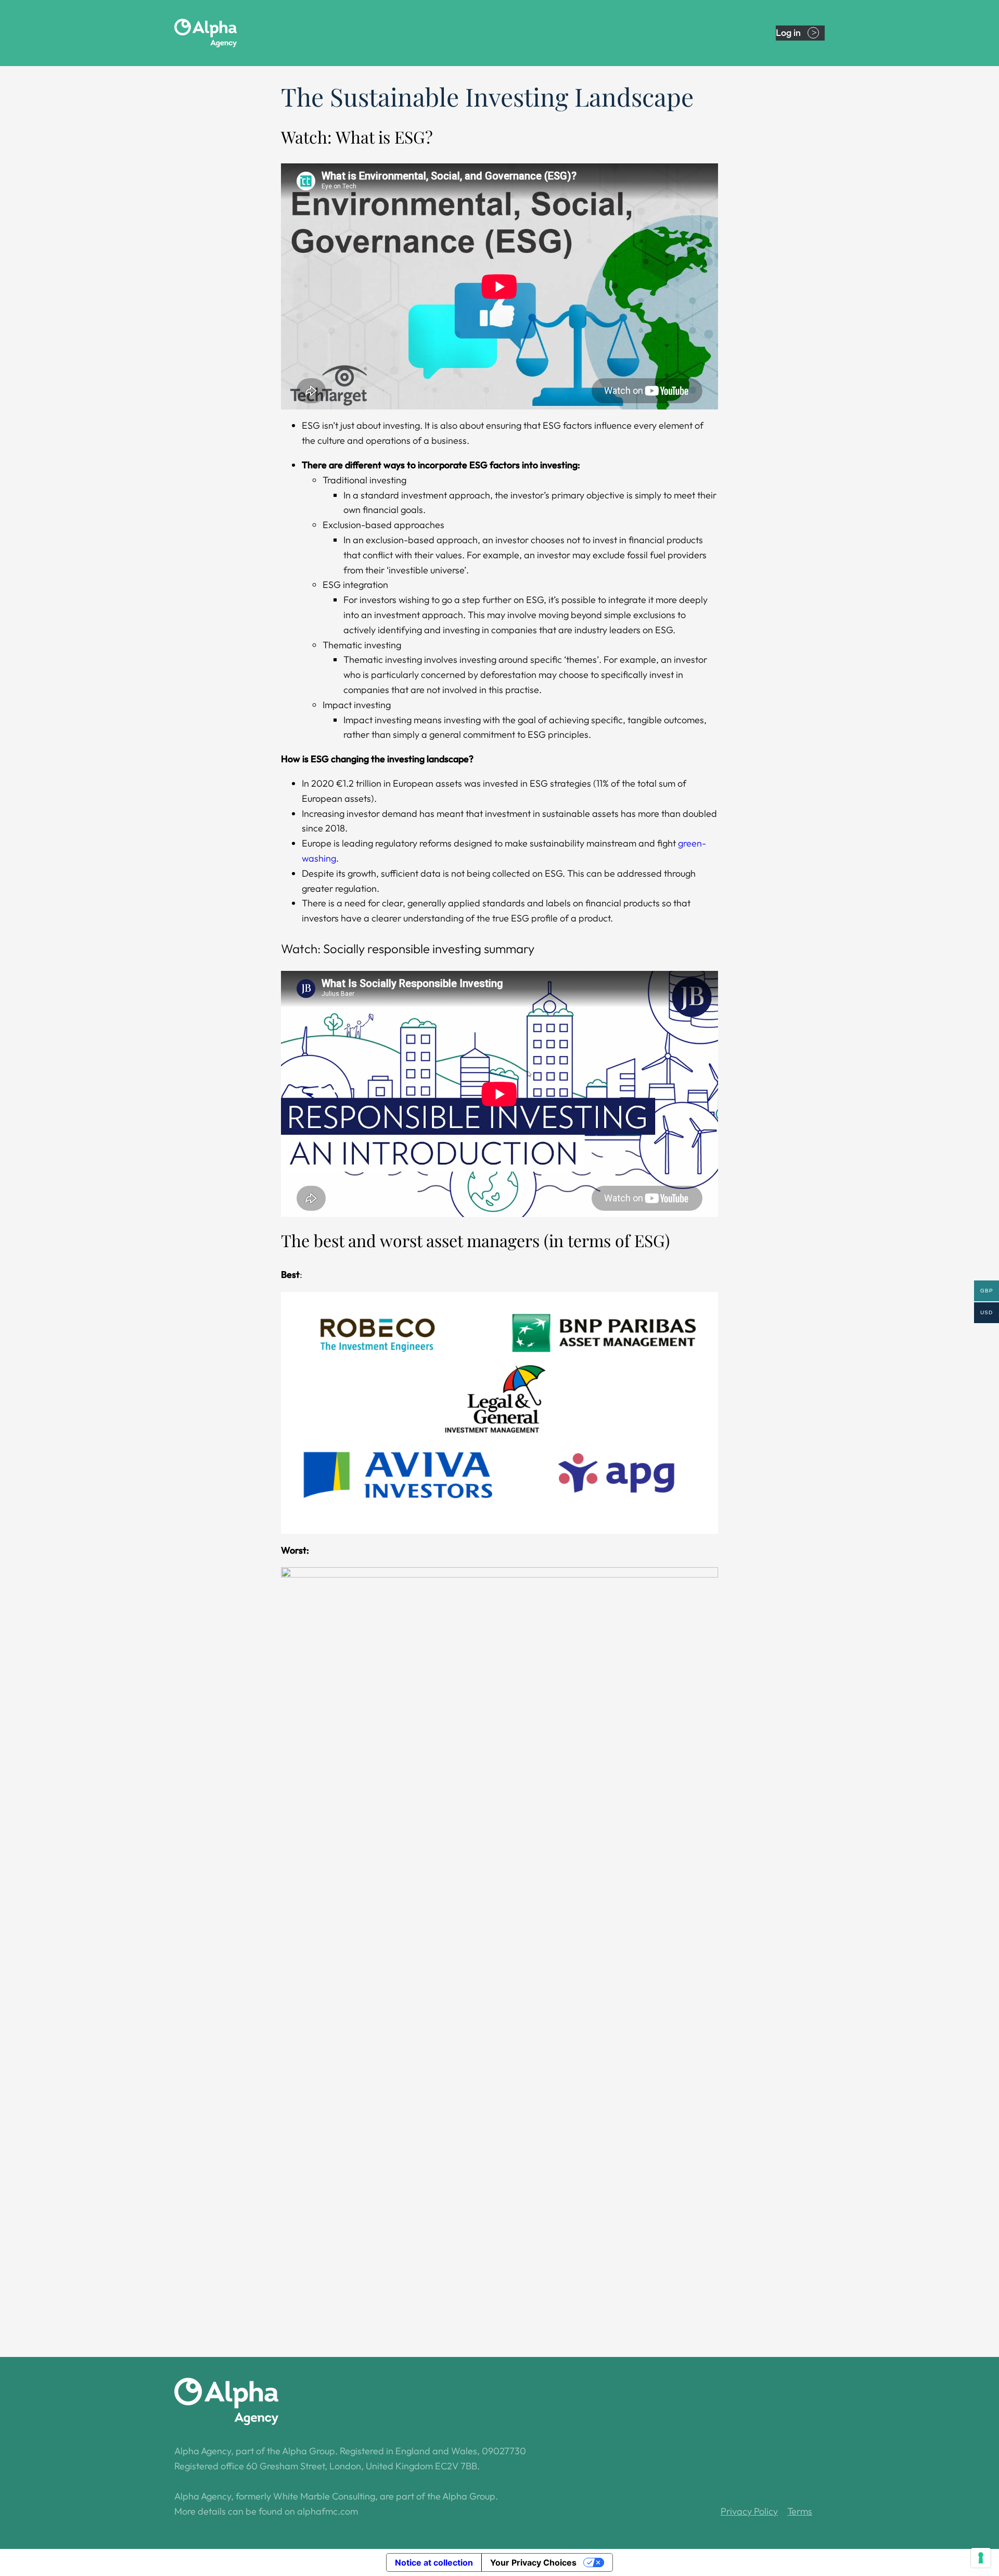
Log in (788, 33)
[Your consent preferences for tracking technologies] (981, 2558)
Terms (800, 2511)
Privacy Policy (749, 2511)
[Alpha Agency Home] (226, 33)
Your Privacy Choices (533, 2562)
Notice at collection (434, 2562)
